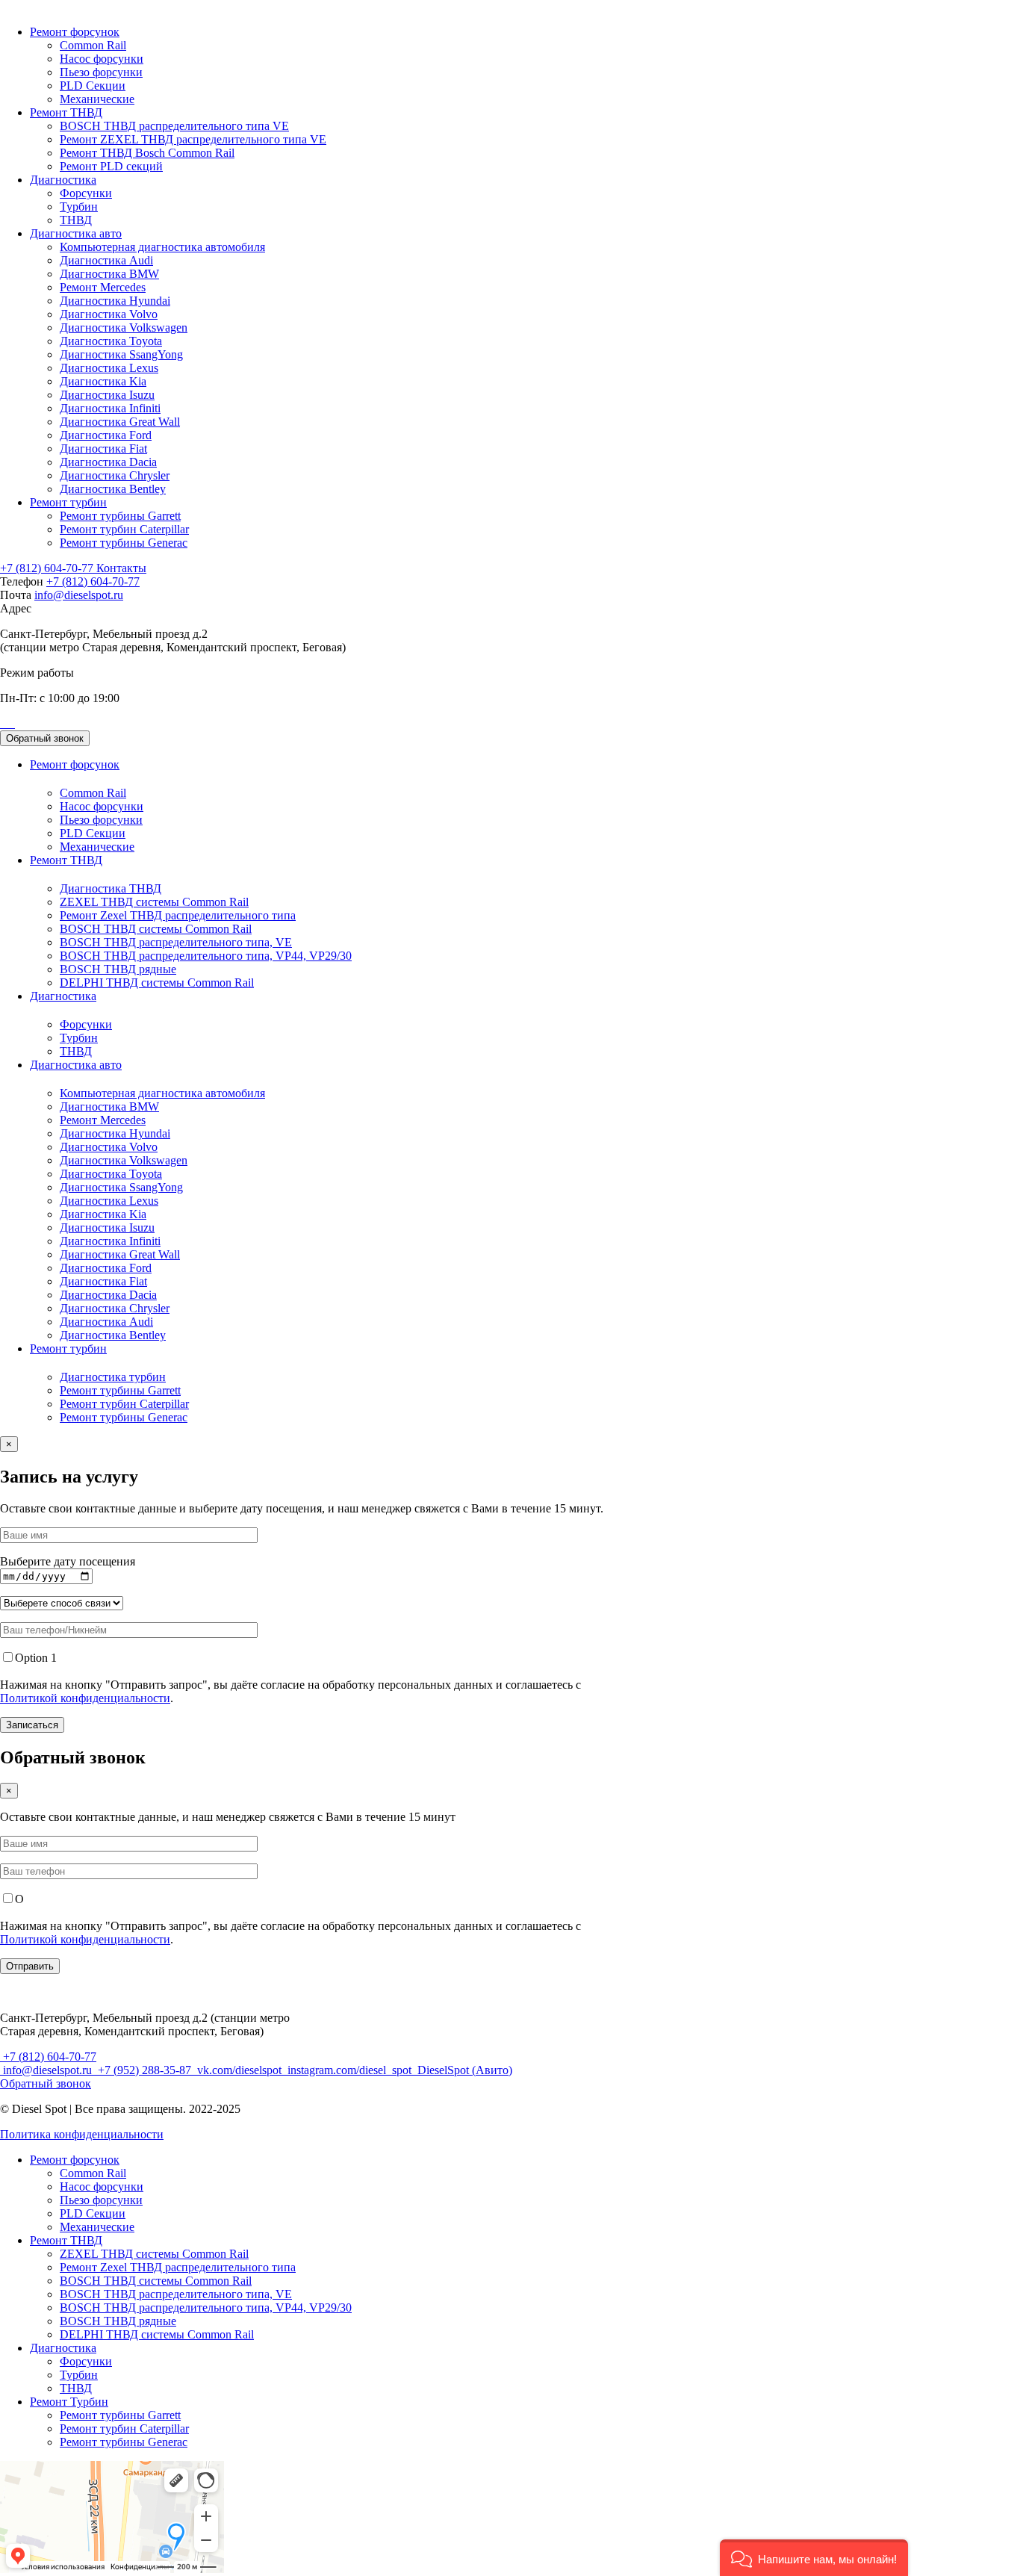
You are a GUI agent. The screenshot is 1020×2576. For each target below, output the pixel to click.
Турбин (79, 207)
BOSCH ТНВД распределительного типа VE (174, 126)
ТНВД (76, 220)
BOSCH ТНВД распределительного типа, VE (176, 942)
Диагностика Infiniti (110, 408)
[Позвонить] (1, 723)
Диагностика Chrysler (115, 475)
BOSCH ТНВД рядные (118, 969)
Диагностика (63, 180)
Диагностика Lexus (109, 368)
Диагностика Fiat (103, 449)
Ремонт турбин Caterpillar (124, 529)
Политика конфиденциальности (82, 2134)
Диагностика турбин (113, 1377)
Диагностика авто (76, 233)
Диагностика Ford (106, 435)
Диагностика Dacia (108, 462)
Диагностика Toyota (111, 341)
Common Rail (93, 45)
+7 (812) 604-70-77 (48, 568)
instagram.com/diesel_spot (349, 2070)
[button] (814, 2558)
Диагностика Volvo (109, 314)
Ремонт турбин (68, 502)
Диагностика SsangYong (121, 354)
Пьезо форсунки (101, 72)
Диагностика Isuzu (107, 395)
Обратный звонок (45, 738)
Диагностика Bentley (113, 489)
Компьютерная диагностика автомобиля (162, 247)
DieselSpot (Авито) (463, 2070)
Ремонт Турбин (69, 2402)
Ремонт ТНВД (66, 112)
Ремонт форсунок (75, 32)
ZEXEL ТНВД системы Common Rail (154, 902)
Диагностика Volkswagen (124, 328)
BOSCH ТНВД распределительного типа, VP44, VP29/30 (206, 956)
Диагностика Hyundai (115, 301)
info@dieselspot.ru (79, 595)
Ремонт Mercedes (103, 287)
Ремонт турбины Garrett (120, 516)
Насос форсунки (102, 59)
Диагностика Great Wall (120, 422)
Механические (97, 99)
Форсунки (86, 193)
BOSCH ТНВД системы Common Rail (156, 929)
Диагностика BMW (109, 274)
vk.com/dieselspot (239, 2070)
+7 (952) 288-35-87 (144, 2070)
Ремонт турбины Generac (124, 543)
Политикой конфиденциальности (85, 1698)
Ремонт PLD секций (111, 166)
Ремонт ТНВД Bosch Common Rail (147, 153)
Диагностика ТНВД (111, 888)
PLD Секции (93, 86)
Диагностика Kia (103, 381)
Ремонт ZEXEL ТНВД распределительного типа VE (193, 139)
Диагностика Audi (106, 260)
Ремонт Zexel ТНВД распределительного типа (178, 915)
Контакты (121, 568)
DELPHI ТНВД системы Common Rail (157, 983)
